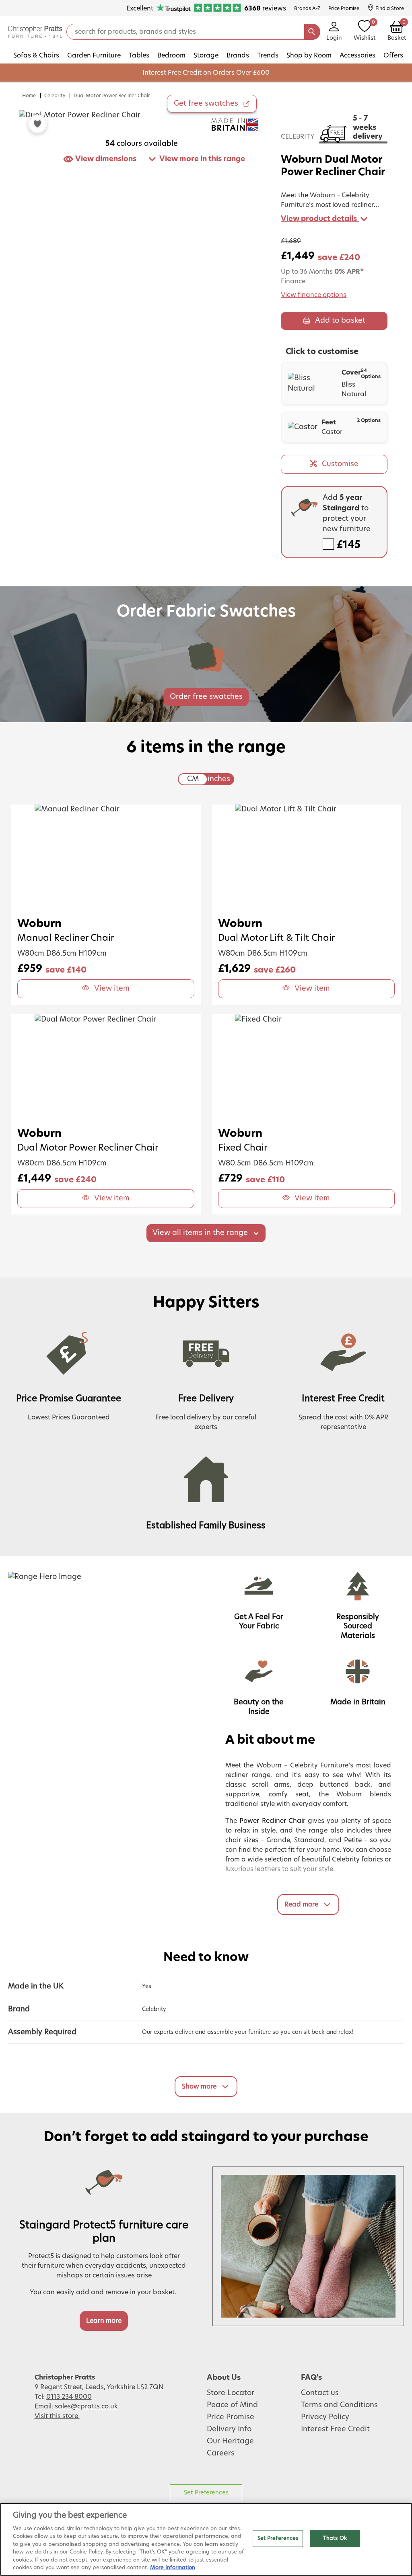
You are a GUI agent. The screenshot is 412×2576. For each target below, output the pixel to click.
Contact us (320, 2393)
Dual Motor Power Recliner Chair (112, 96)
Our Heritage (230, 2441)
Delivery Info (229, 2429)
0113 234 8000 (69, 2397)
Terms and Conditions (339, 2405)
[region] (206, 2539)
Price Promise (231, 2417)
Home (29, 96)
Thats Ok (335, 2538)
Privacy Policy (325, 2417)
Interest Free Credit (335, 2429)
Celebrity (55, 96)
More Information (173, 2568)
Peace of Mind (232, 2405)
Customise (340, 464)
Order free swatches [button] (206, 697)
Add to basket (340, 321)
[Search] (312, 32)
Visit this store (57, 2416)
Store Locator (231, 2393)
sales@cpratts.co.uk (86, 2406)
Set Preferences (206, 2493)
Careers (221, 2453)
